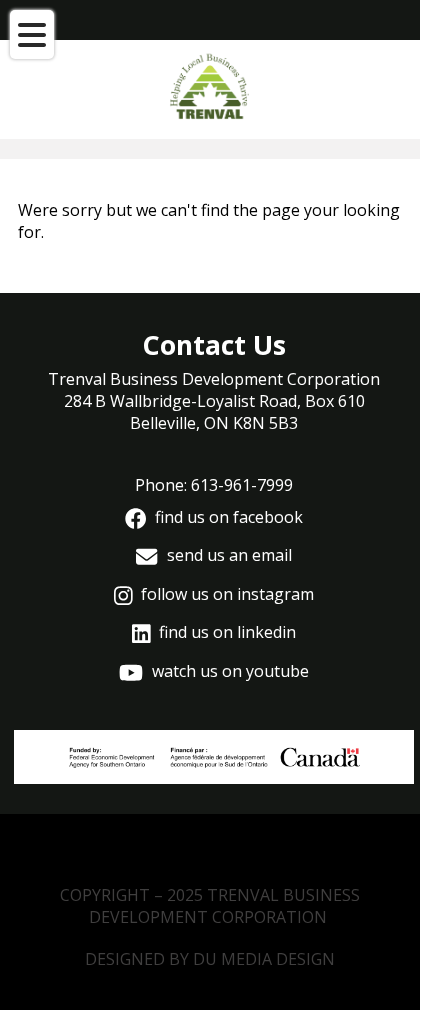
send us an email (227, 555)
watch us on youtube (228, 671)
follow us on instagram (225, 594)
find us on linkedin (225, 632)
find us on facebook (227, 517)
